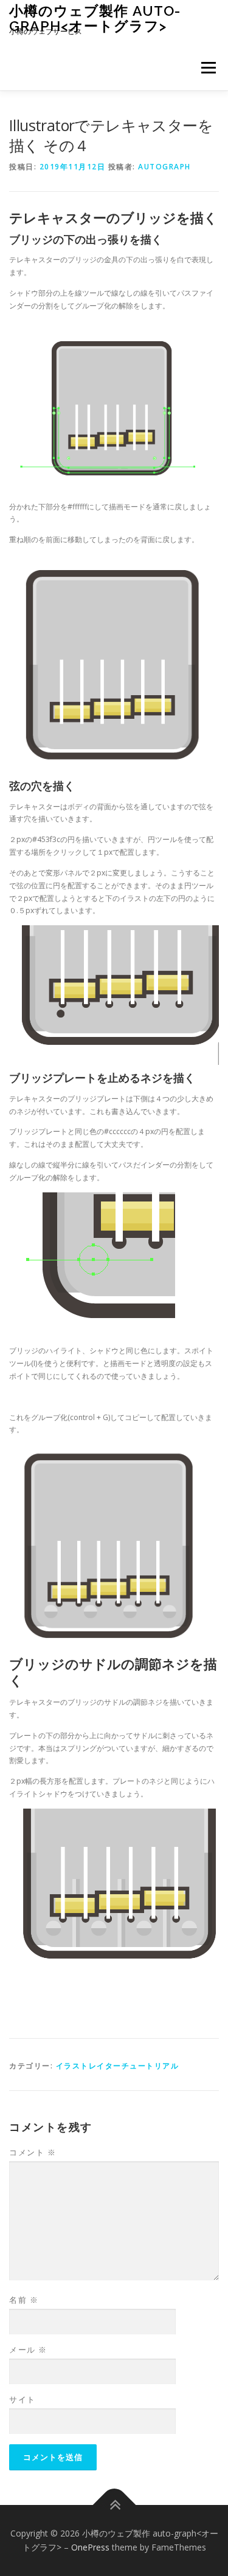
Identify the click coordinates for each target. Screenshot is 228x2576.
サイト (22, 2399)
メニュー (208, 68)
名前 (24, 2300)
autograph (164, 167)
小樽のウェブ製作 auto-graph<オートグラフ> (95, 18)
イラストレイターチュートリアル (118, 2066)
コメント (33, 2152)
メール (28, 2350)
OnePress (90, 2547)
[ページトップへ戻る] (114, 2505)
